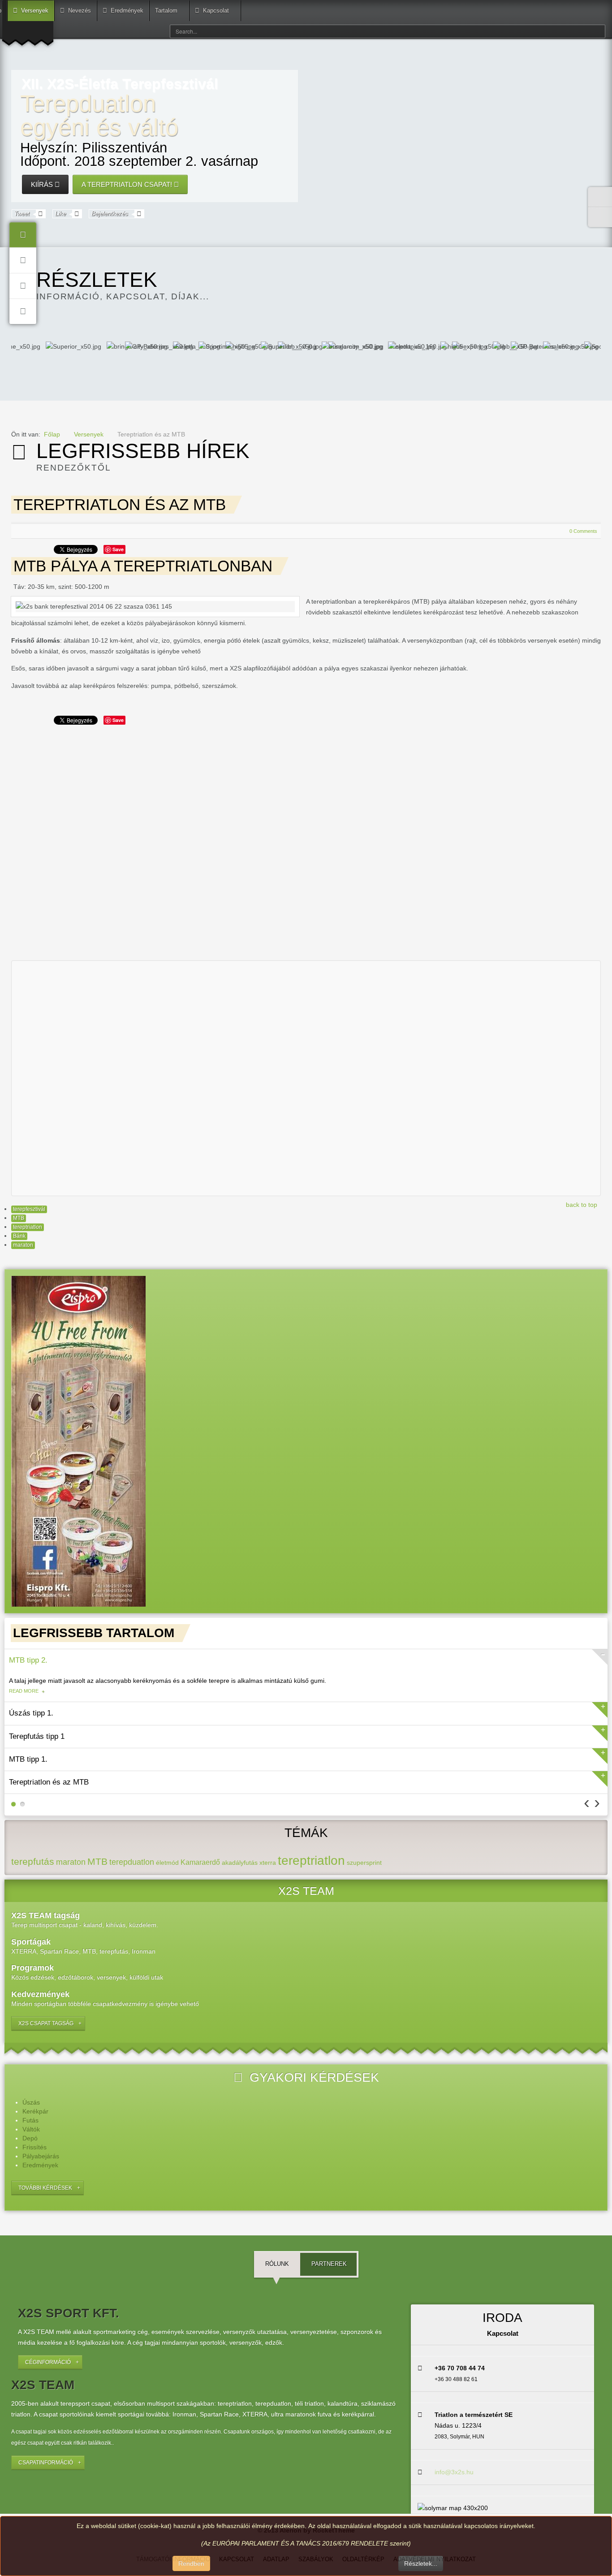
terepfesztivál (29, 1209)
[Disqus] (306, 840)
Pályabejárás (41, 2156)
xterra (268, 1863)
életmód (167, 1863)
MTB (19, 1218)
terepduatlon (132, 1862)
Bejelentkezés (110, 214)
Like (60, 214)
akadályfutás (240, 1863)
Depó (30, 2138)
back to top (582, 1205)
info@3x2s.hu (454, 2472)
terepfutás (33, 1861)
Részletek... (421, 2563)
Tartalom (166, 11)
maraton (23, 1245)
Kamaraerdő (200, 1862)
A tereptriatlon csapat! (128, 184)
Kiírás (43, 184)
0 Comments (583, 531)
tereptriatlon (28, 1227)
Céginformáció (48, 2362)
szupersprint (364, 1863)
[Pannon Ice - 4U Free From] (78, 1441)
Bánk (19, 1236)
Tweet (22, 214)
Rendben (191, 2563)
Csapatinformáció (46, 2463)
